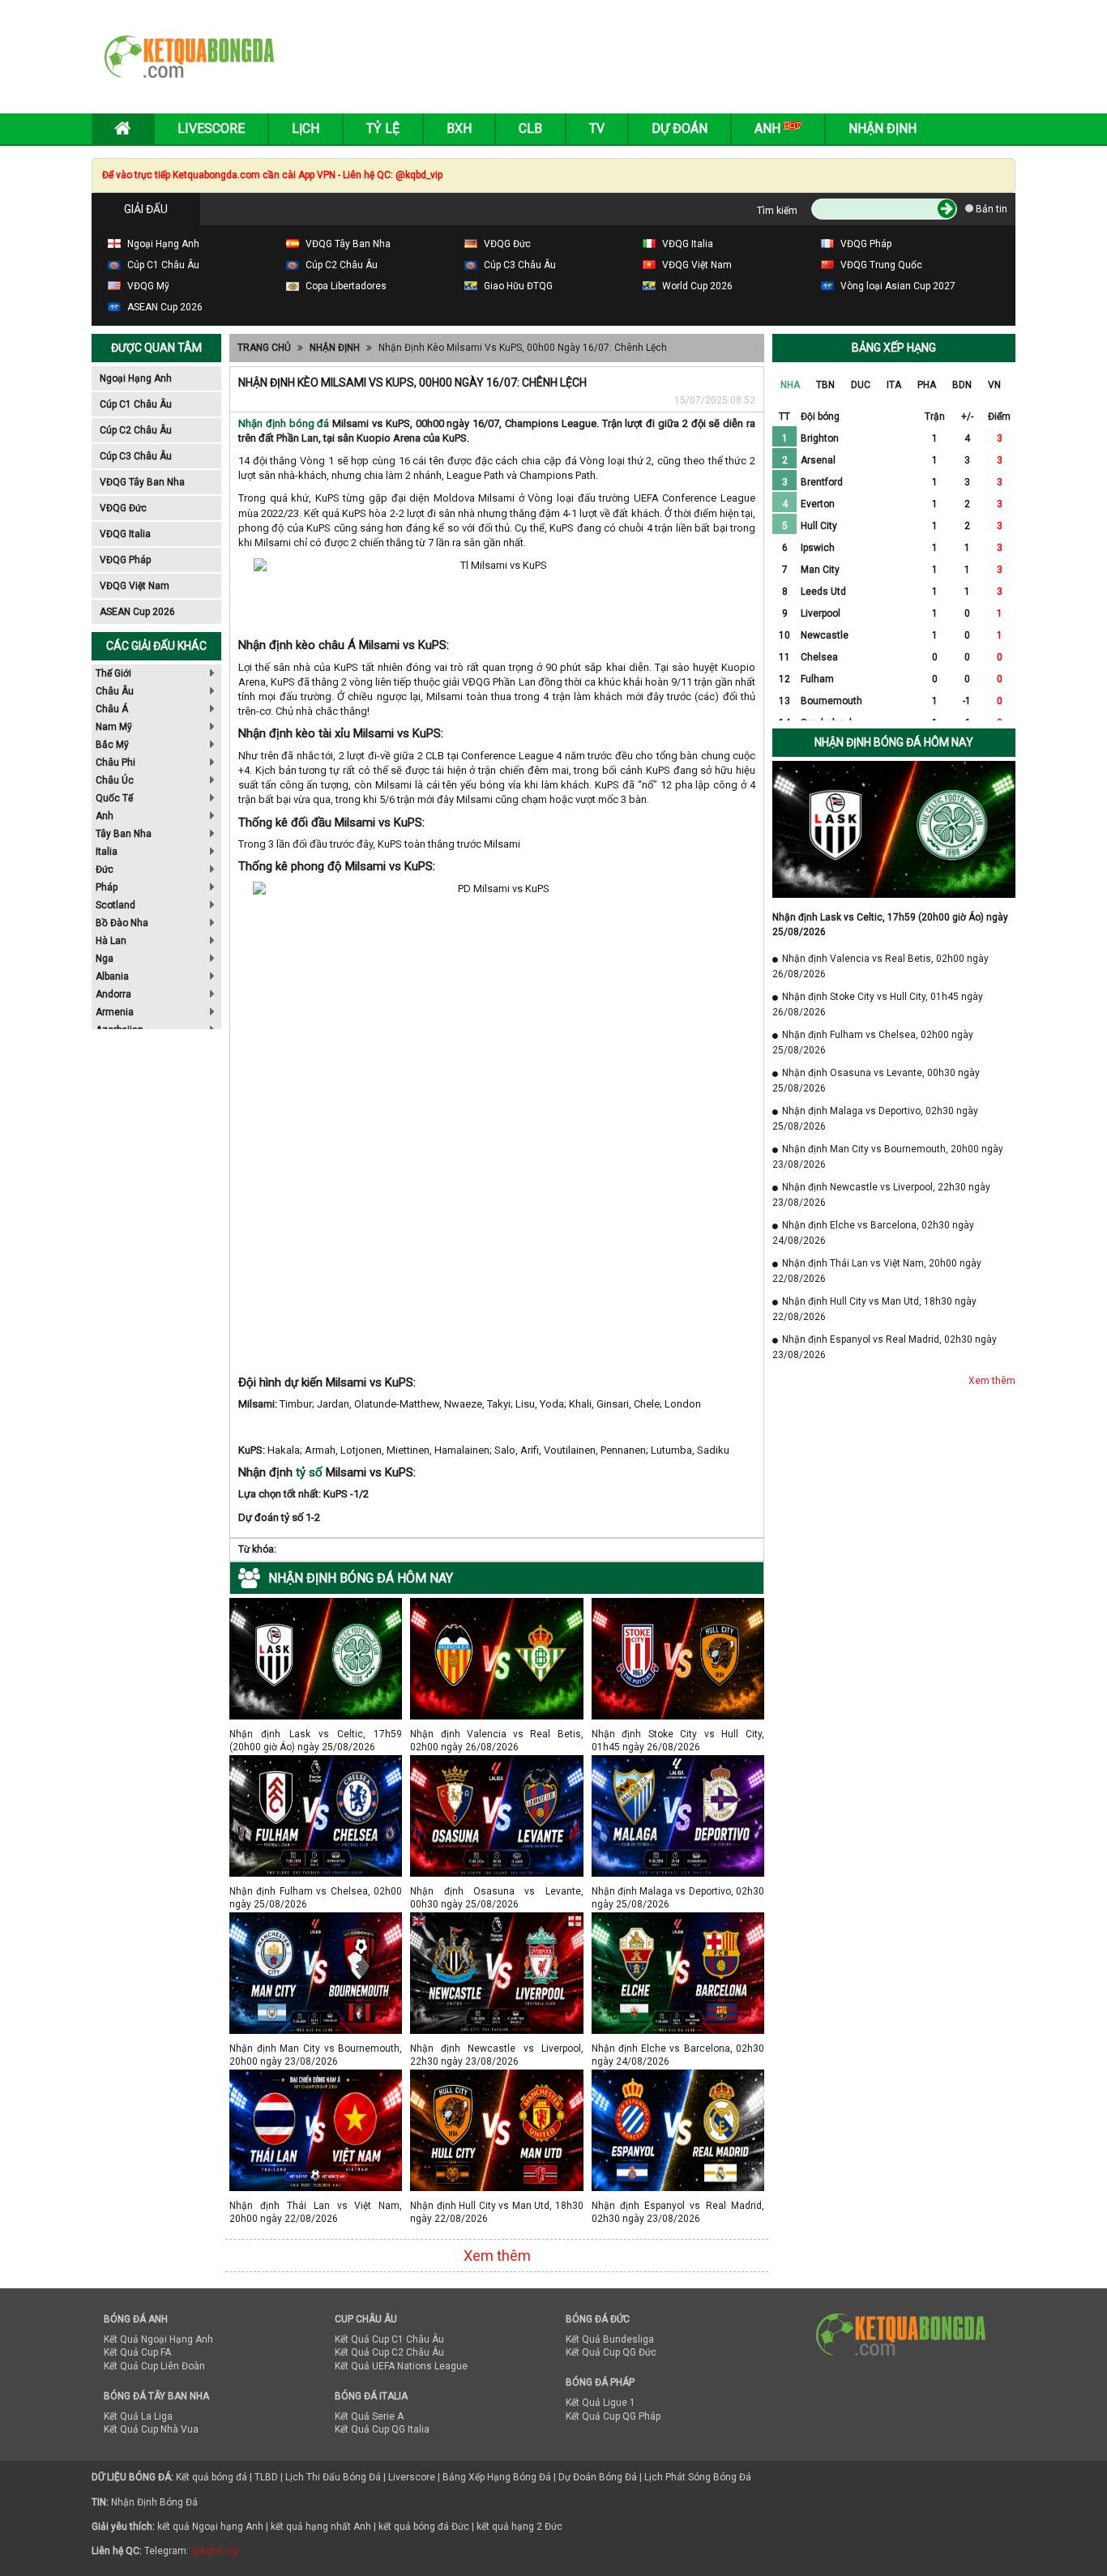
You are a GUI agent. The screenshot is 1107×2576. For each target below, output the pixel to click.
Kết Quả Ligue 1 (601, 2403)
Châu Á (112, 709)
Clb (530, 128)
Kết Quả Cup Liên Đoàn (154, 2366)
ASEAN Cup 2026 (137, 612)
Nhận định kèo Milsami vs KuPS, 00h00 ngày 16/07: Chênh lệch (523, 348)
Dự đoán (680, 128)
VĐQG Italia (125, 534)
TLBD (266, 2477)
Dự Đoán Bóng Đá (598, 2477)
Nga (105, 959)
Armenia (115, 1012)
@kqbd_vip (215, 2551)
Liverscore (412, 2477)
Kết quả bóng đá (212, 2477)
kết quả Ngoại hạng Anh (210, 2527)
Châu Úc (115, 780)
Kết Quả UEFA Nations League (401, 2366)
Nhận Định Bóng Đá (154, 2502)
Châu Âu (115, 691)
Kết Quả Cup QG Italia (382, 2429)
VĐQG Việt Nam (135, 586)
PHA (927, 385)
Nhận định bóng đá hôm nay (894, 742)
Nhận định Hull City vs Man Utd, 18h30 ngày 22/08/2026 (496, 2205)
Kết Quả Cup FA (137, 2352)
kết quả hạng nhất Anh (321, 2527)
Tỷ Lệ (383, 128)
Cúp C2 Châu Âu (136, 430)
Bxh (459, 128)
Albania (112, 976)
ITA (894, 385)
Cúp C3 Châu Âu (136, 456)
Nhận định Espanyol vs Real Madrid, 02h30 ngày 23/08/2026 (678, 2205)
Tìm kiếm (777, 211)
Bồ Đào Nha (122, 923)
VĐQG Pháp (125, 560)
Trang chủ (264, 348)
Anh (105, 816)
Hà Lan (111, 941)
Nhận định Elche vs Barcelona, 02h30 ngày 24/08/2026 (678, 2048)
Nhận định (883, 128)
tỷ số (309, 1472)
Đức (105, 869)
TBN (825, 385)
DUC (861, 385)
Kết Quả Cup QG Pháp (613, 2416)
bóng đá (308, 423)
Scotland (115, 905)
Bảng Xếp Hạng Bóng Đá (497, 2477)
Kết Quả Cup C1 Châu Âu (389, 2339)
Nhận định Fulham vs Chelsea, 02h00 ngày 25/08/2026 (316, 1891)
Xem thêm (497, 2256)
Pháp (107, 887)
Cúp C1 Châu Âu (136, 404)
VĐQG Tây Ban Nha (142, 482)
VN (994, 385)
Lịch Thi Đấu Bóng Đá (333, 2477)
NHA (790, 385)
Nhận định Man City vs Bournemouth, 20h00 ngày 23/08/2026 (316, 2048)
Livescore (211, 128)
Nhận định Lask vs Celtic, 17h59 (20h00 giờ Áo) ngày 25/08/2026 (316, 1734)
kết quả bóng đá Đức (424, 2527)
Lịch (306, 128)
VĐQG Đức (123, 508)
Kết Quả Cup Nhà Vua (151, 2429)
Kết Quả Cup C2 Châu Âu (389, 2352)
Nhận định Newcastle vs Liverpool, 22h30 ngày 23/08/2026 (496, 2048)
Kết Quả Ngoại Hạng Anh (158, 2339)
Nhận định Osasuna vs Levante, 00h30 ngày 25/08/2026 (496, 1891)
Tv (597, 128)
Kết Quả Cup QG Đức (611, 2352)
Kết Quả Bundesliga (610, 2339)
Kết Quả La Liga (138, 2416)
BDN (962, 385)
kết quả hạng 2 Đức (519, 2527)
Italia (107, 852)
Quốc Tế (114, 798)
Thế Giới (113, 673)
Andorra (113, 994)
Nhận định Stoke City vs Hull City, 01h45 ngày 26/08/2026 (678, 1734)
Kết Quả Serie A (369, 2416)
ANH (769, 128)
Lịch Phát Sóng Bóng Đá (698, 2477)
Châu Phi (115, 763)
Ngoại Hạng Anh (136, 378)
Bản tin (990, 209)
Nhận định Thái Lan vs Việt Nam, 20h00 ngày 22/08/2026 (316, 2205)
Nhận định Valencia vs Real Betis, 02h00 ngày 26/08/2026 (496, 1734)
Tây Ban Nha (124, 834)
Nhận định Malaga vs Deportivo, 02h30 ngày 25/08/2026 (678, 1891)
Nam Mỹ (114, 727)
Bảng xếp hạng (894, 348)
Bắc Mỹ (112, 745)
